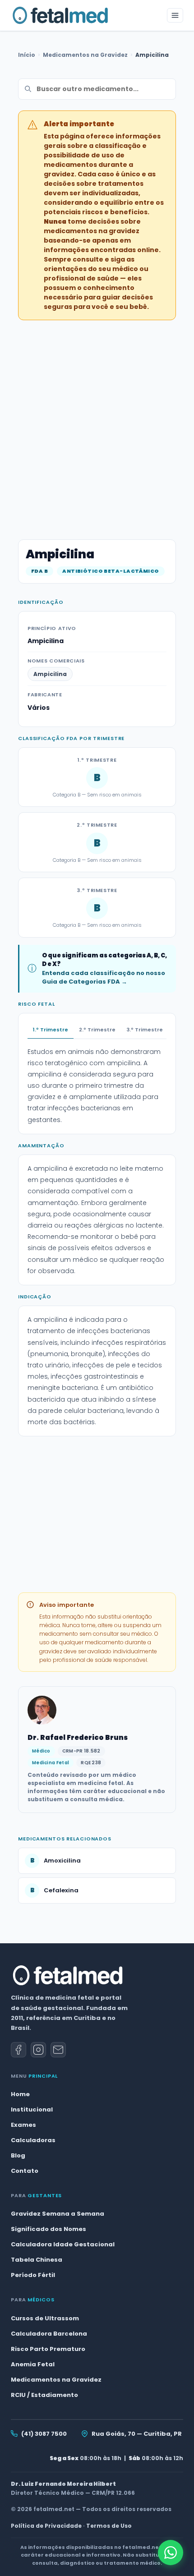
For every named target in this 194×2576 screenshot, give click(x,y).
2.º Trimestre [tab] (97, 1030)
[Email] (58, 2050)
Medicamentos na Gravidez (85, 55)
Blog (18, 2155)
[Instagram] (38, 2050)
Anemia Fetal (33, 2364)
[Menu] (175, 15)
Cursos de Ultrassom (45, 2318)
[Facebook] (18, 2050)
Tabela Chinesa (37, 2260)
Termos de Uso (109, 2526)
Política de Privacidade (46, 2526)
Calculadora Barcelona (49, 2334)
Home (20, 2094)
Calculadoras (33, 2140)
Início (27, 55)
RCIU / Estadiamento (44, 2395)
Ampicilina (50, 674)
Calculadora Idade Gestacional (63, 2244)
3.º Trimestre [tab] (145, 1030)
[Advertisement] (97, 424)
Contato (25, 2171)
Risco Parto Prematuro (48, 2349)
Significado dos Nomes (48, 2229)
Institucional (32, 2109)
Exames (23, 2125)
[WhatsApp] (171, 2553)
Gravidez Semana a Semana (58, 2214)
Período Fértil (33, 2275)
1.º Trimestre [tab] (51, 1030)
